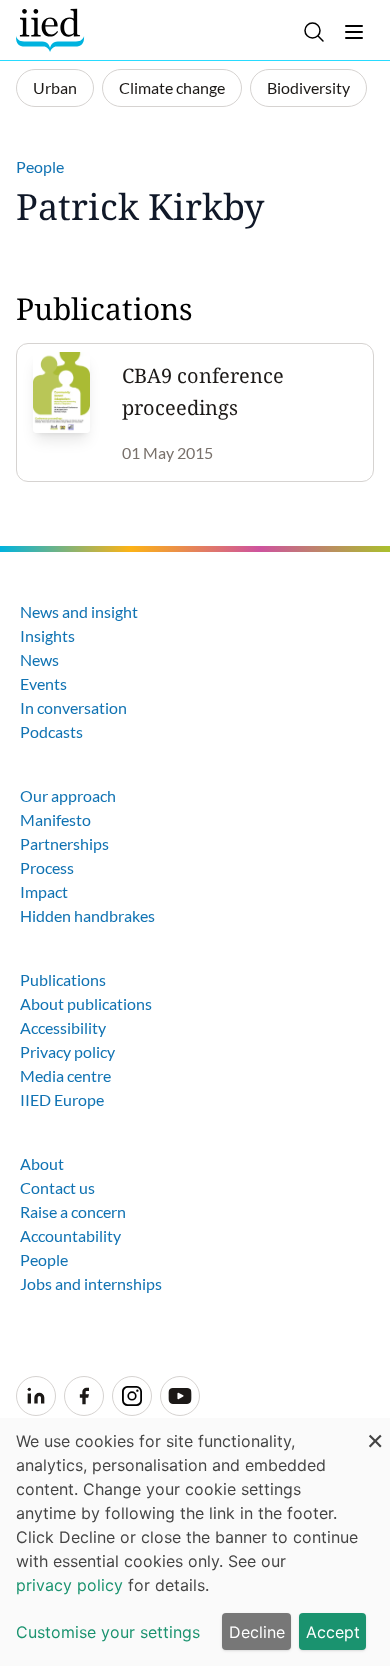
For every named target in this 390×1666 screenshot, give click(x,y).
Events (43, 683)
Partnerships (64, 843)
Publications (63, 979)
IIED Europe (62, 1099)
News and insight (79, 611)
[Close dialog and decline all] (375, 1430)
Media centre (65, 1075)
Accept (333, 1632)
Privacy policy (67, 1051)
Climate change (172, 87)
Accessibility (63, 1027)
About (42, 1163)
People (40, 166)
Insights (47, 635)
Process (47, 867)
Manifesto (55, 819)
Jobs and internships (91, 1283)
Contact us (57, 1187)
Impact (44, 891)
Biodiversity (308, 87)
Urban (55, 87)
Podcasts (51, 731)
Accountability (70, 1235)
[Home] (52, 30)
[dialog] (195, 1542)
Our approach (68, 795)
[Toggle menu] (354, 32)
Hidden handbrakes (87, 915)
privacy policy (69, 1585)
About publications (86, 1003)
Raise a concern (73, 1211)
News (39, 659)
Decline (257, 1632)
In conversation (73, 707)
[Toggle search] (314, 32)
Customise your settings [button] (108, 1632)
